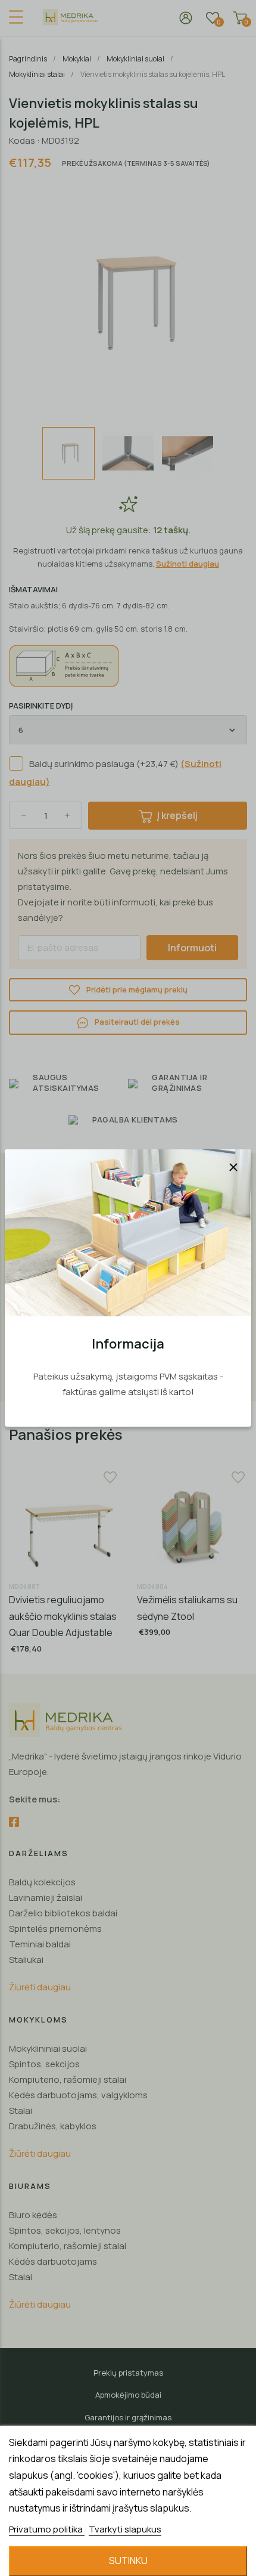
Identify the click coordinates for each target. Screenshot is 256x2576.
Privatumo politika (47, 2529)
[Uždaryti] (233, 1167)
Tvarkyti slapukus (125, 2529)
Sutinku (128, 2560)
